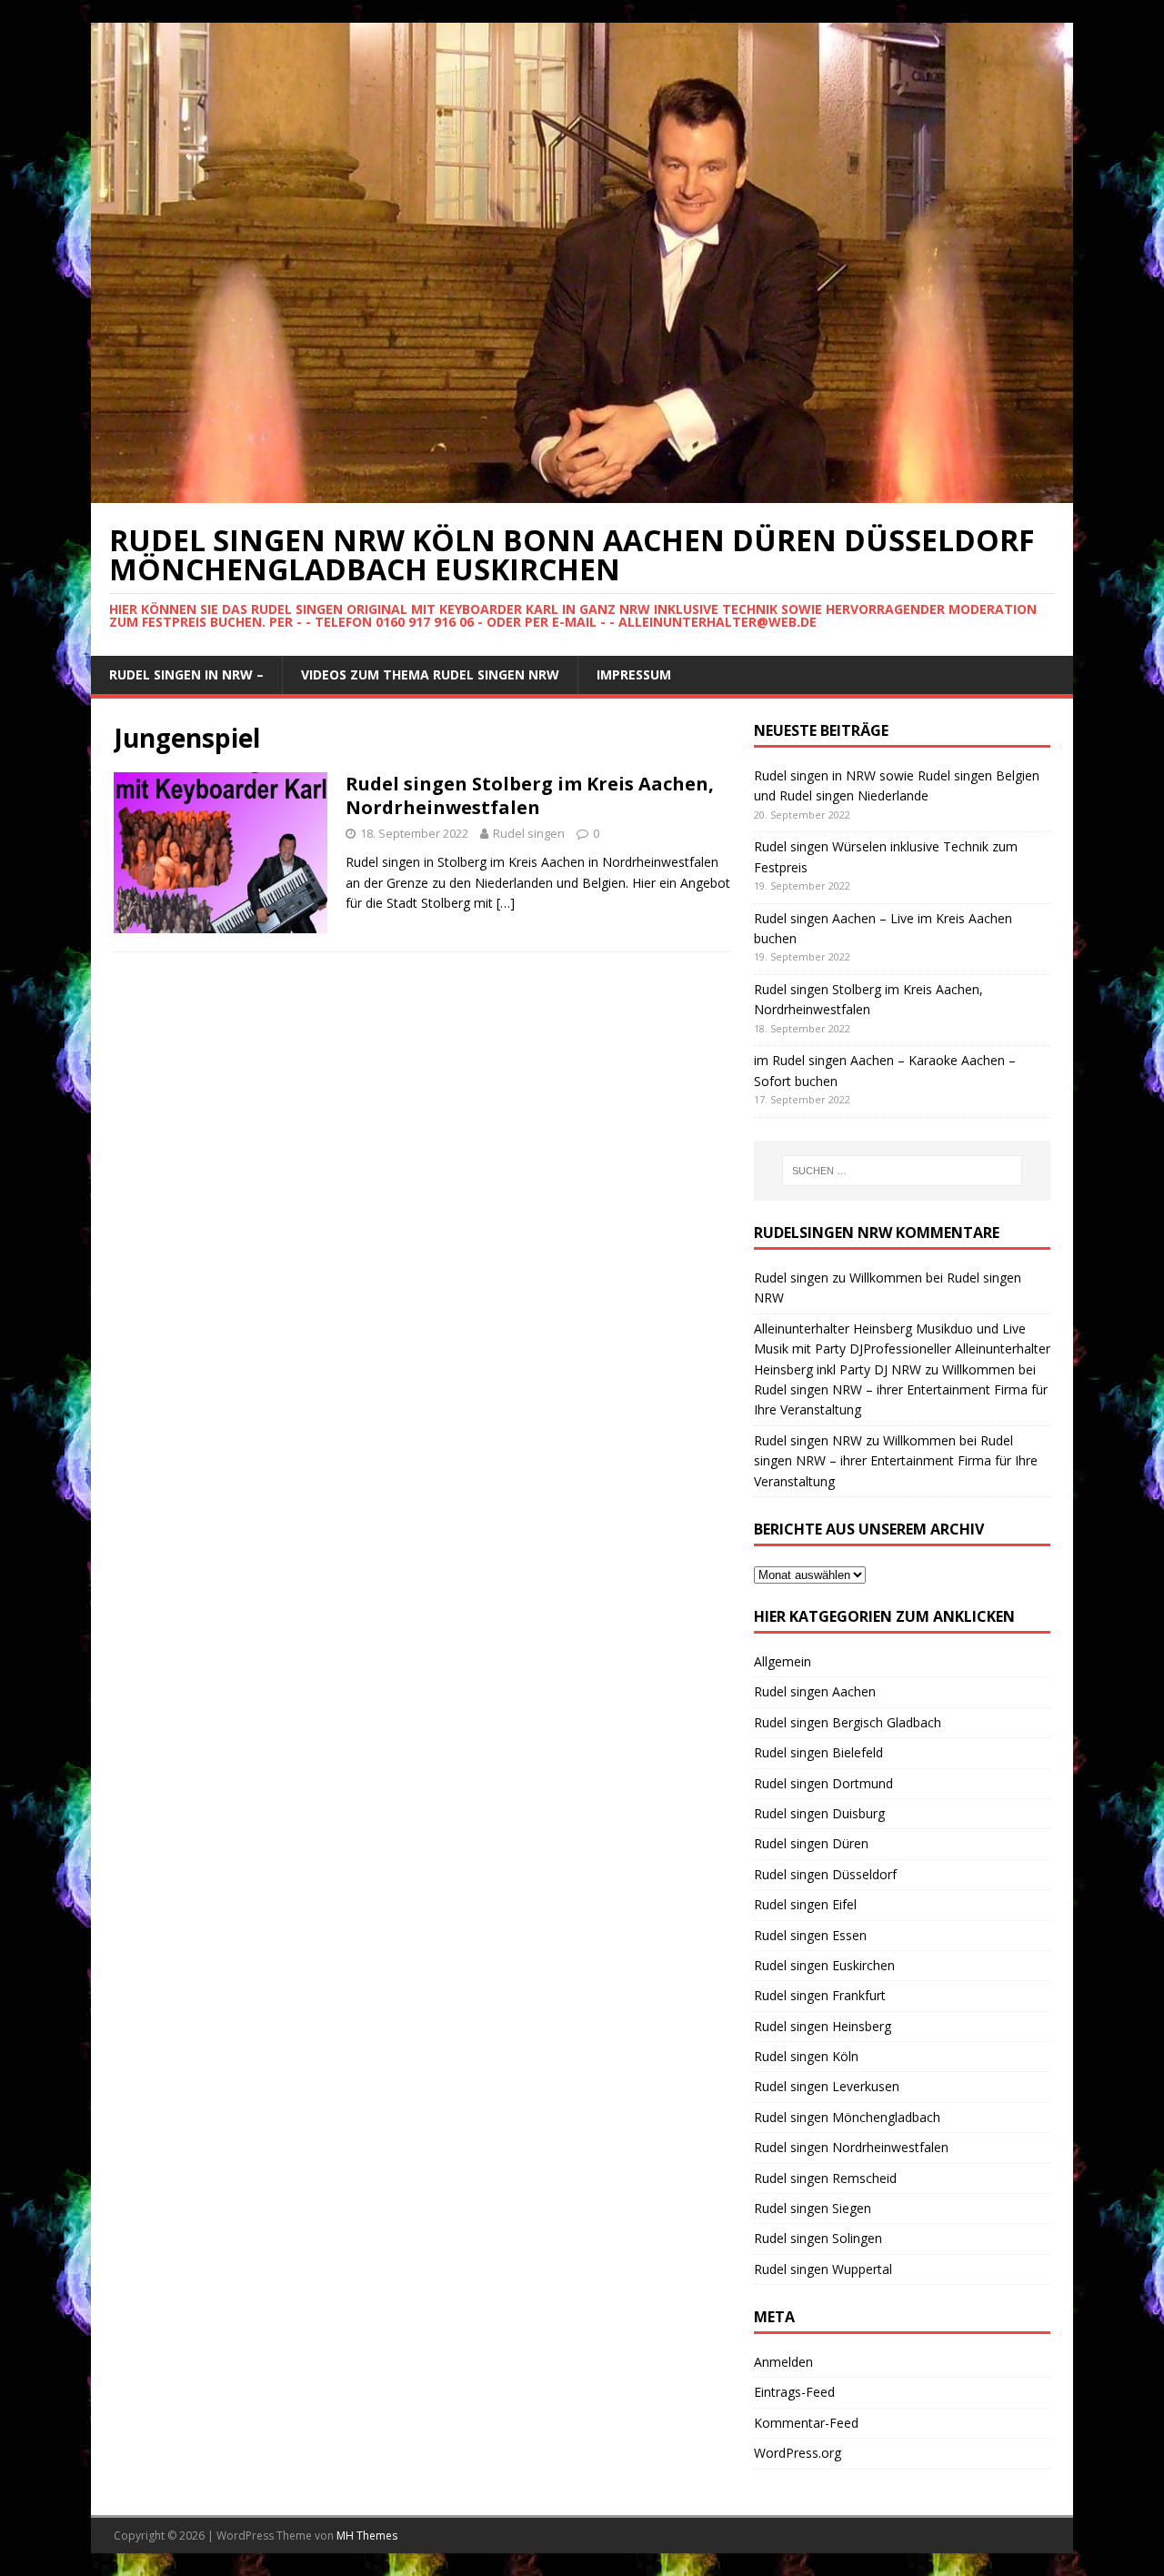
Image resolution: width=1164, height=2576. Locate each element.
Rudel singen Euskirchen (824, 1965)
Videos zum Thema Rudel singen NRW (430, 674)
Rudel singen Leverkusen (827, 2086)
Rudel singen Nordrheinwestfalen (851, 2147)
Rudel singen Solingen (818, 2238)
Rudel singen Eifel (805, 1904)
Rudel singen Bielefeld (818, 1752)
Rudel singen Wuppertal (823, 2269)
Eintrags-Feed (794, 2392)
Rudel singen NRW (808, 1440)
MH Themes (367, 2536)
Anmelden (783, 2362)
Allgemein (783, 1661)
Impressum (634, 674)
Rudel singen (529, 833)
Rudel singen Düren (811, 1843)
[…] (506, 903)
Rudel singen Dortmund (823, 1783)
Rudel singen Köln (806, 2056)
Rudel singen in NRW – (186, 674)
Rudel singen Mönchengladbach (847, 2117)
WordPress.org (798, 2453)
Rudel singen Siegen (813, 2208)
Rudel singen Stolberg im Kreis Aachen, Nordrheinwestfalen (530, 795)
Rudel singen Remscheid (825, 2178)
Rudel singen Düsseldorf (825, 1874)
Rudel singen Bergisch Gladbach (848, 1722)
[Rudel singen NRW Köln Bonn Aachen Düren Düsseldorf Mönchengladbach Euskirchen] (582, 493)
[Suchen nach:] (902, 1171)
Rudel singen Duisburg (819, 1813)
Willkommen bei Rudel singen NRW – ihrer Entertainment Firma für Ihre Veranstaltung (901, 1390)
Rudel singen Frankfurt (820, 1995)
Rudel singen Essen (810, 1935)
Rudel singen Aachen (815, 1691)
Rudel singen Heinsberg (823, 2026)
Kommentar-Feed (806, 2423)
